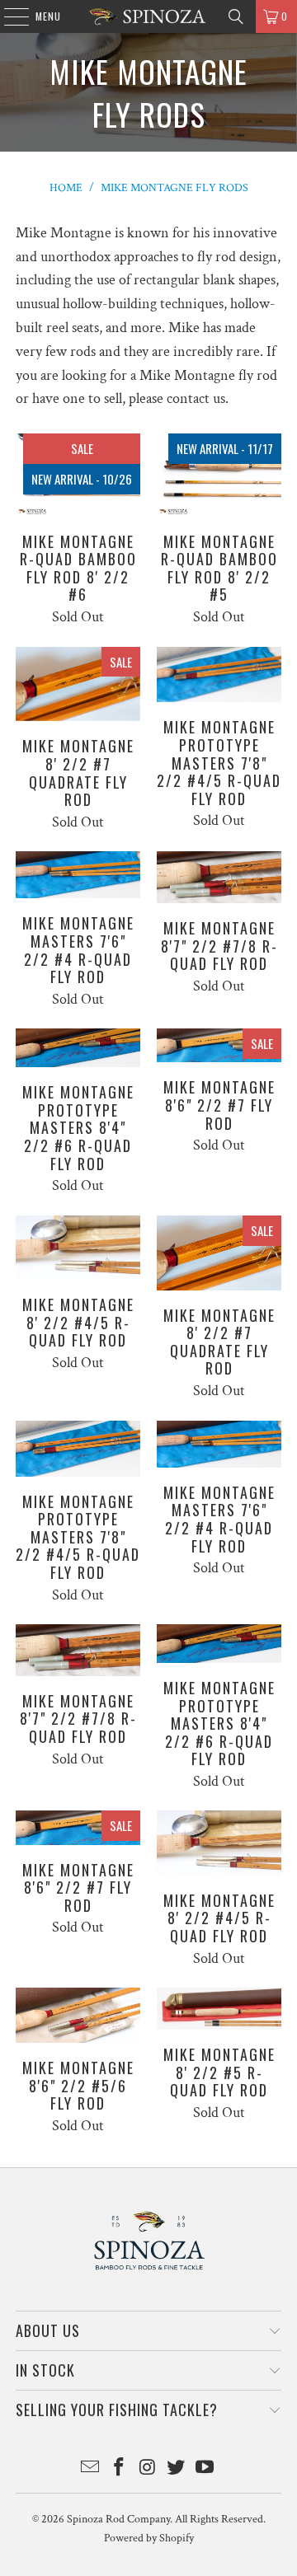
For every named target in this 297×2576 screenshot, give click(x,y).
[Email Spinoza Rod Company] (91, 2469)
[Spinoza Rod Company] (148, 16)
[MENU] (8, 16)
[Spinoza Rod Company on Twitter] (177, 2469)
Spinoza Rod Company (118, 2519)
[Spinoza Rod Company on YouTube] (205, 2469)
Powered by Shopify (149, 2538)
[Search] (236, 16)
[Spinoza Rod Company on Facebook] (119, 2469)
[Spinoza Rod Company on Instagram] (148, 2469)
